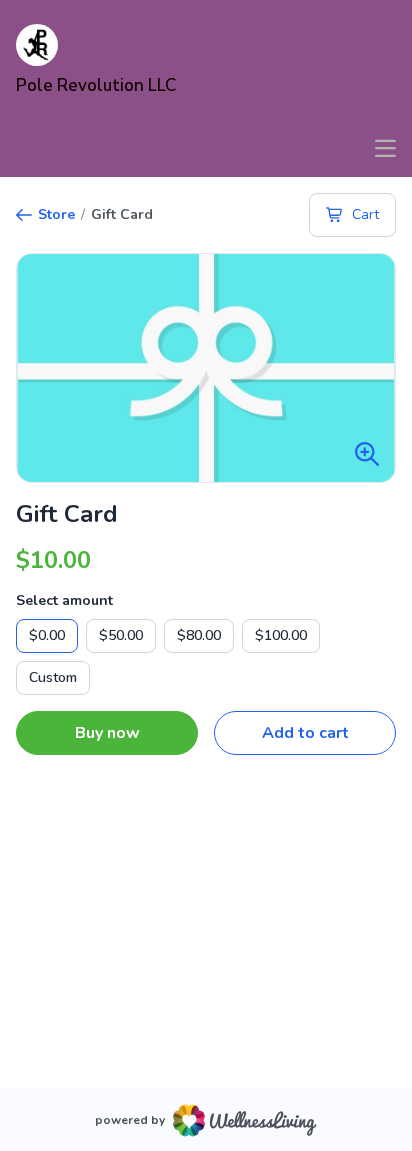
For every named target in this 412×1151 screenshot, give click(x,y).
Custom (53, 677)
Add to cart (305, 733)
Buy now (107, 733)
